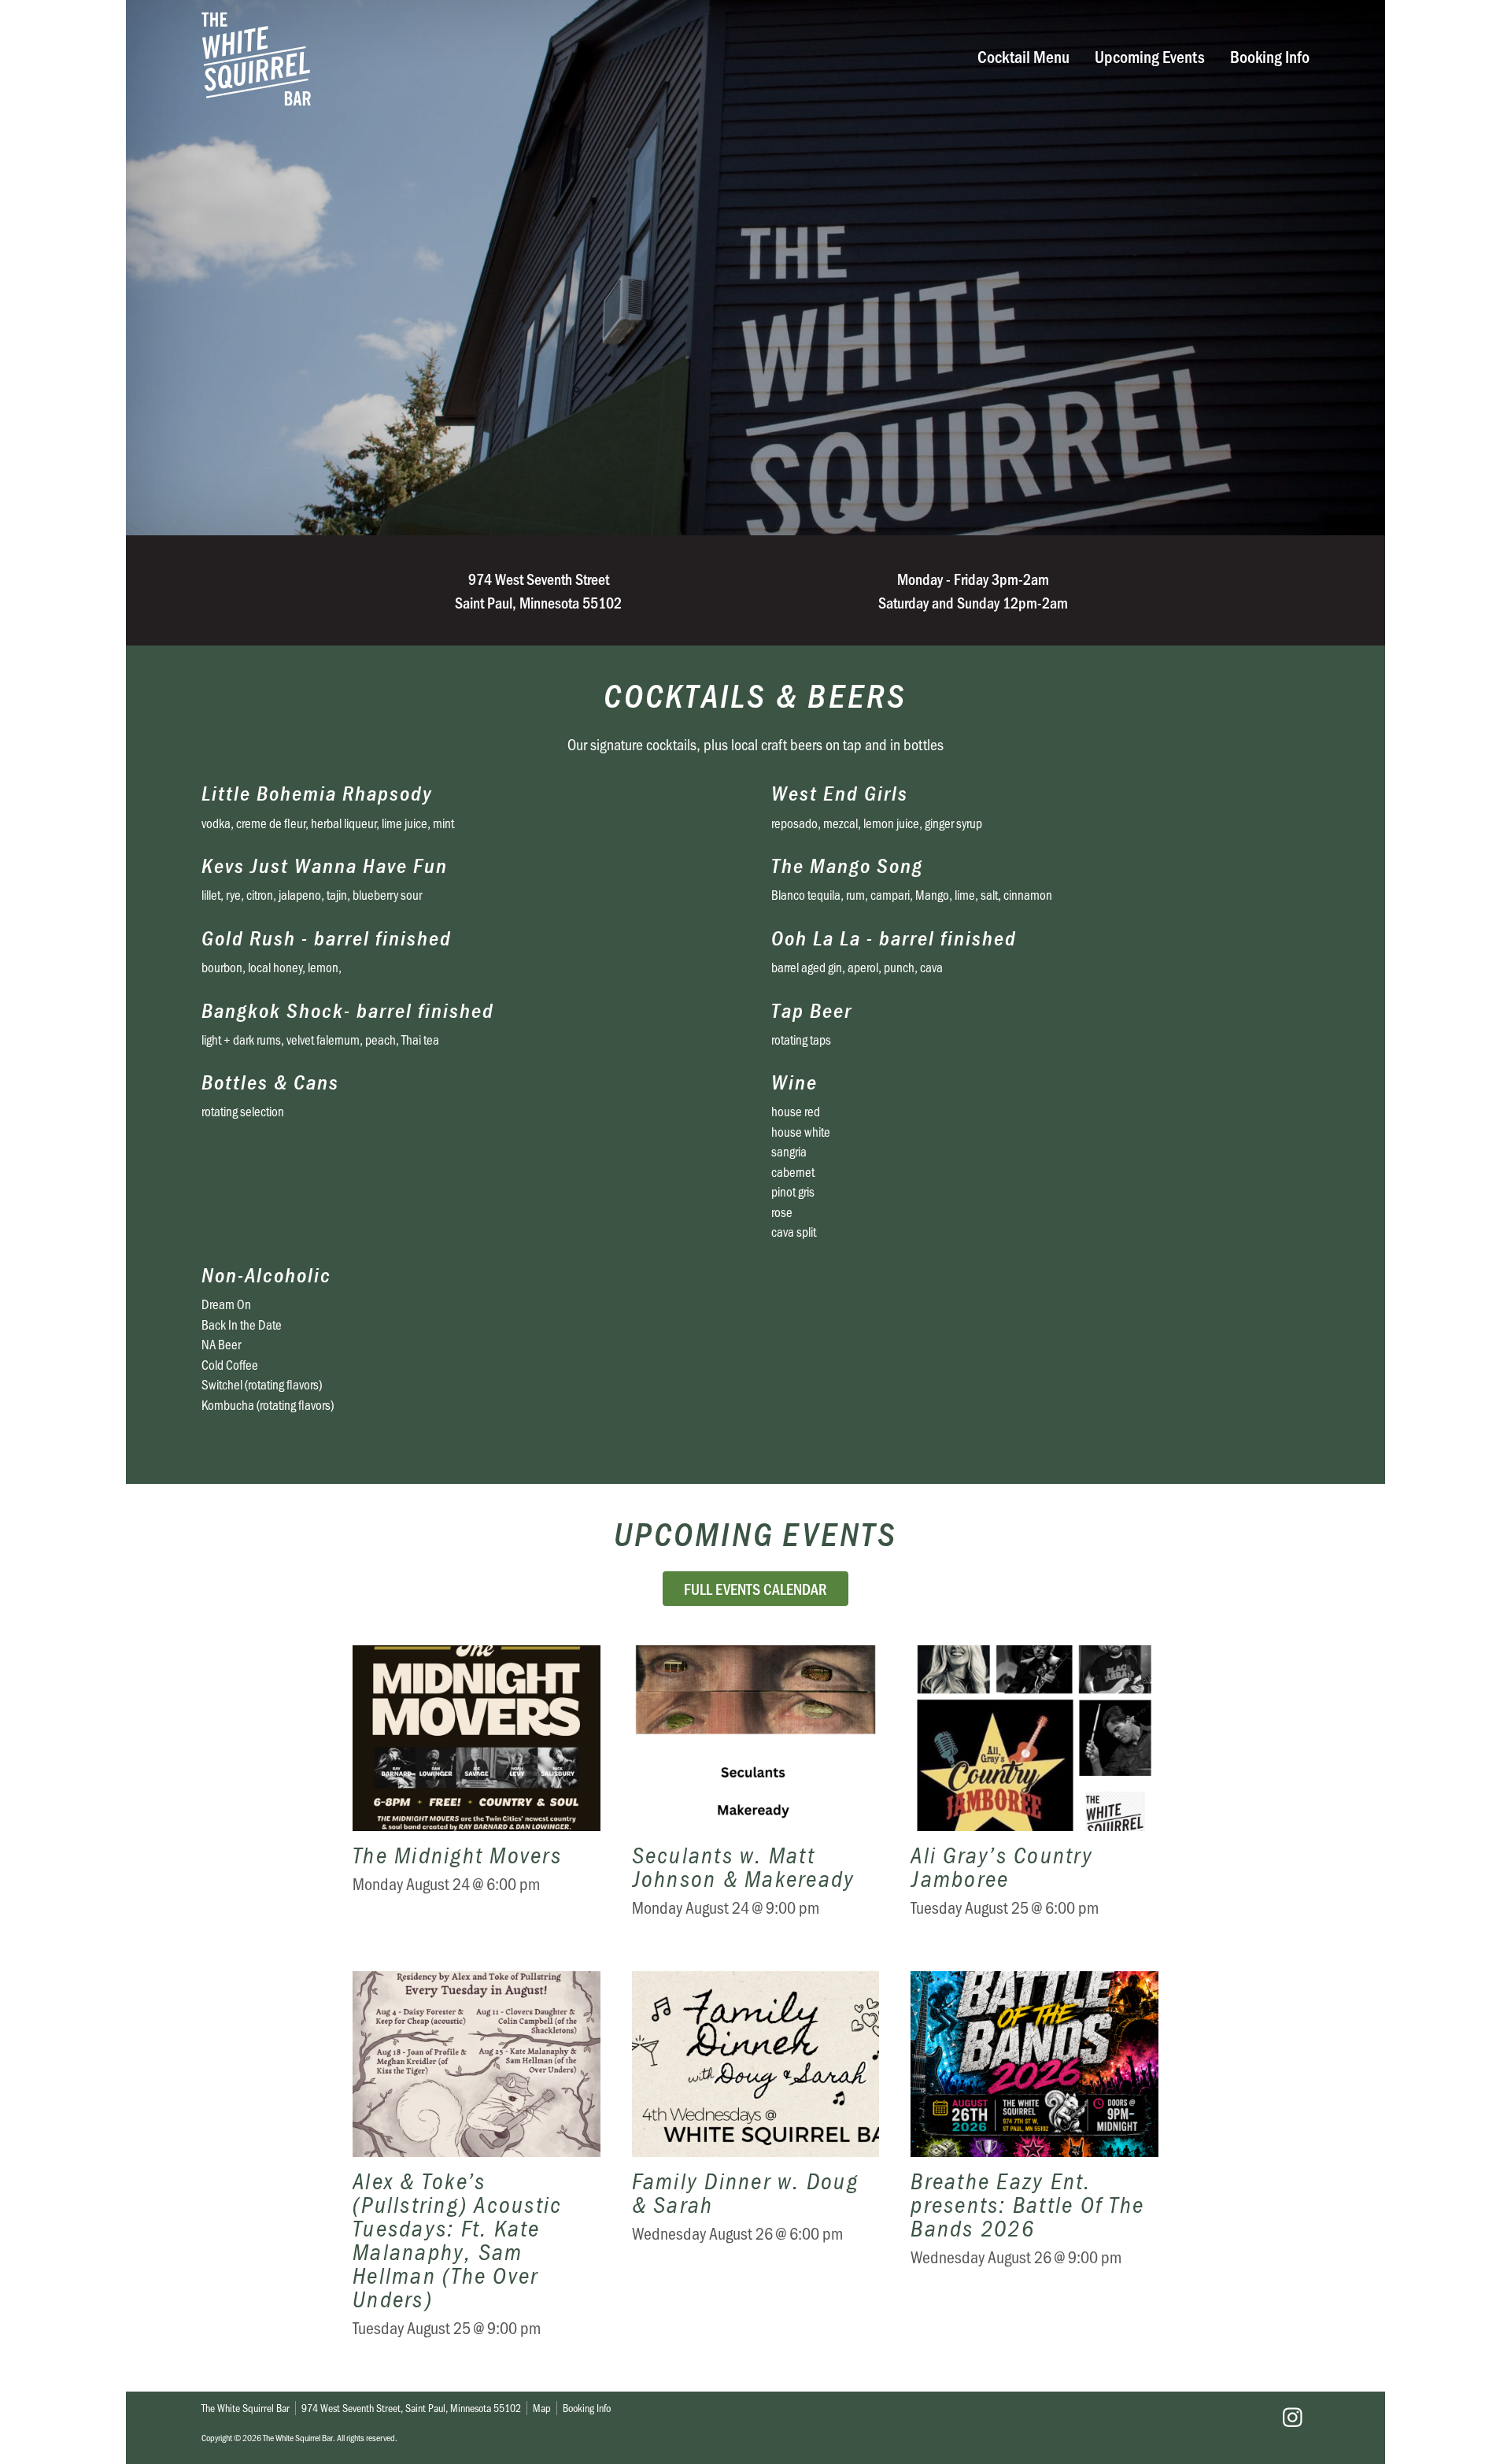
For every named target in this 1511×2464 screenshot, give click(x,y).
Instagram (1292, 2418)
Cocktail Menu (1023, 55)
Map (542, 2408)
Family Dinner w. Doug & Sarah (756, 2166)
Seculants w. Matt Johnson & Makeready (756, 1793)
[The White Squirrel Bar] (516, 59)
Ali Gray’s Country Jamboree (1034, 1793)
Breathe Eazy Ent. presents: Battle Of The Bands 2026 (1034, 2166)
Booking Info (1270, 55)
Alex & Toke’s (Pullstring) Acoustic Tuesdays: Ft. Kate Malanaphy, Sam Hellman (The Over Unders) (477, 2166)
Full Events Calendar (755, 1589)
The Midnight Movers (477, 1793)
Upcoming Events (1150, 55)
